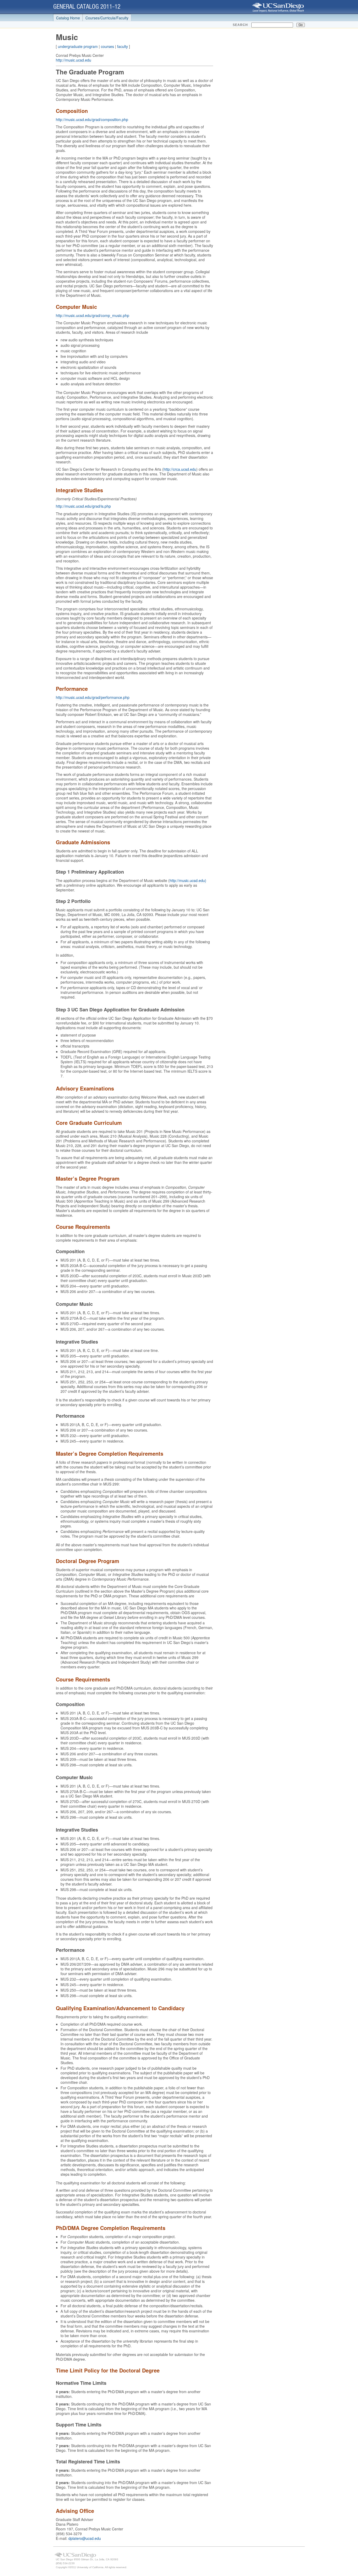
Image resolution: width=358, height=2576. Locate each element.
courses (107, 46)
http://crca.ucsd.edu (180, 469)
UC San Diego (278, 7)
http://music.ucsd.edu (74, 60)
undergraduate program (78, 46)
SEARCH (240, 25)
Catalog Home (68, 18)
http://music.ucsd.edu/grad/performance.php (93, 697)
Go (301, 25)
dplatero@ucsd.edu (85, 2538)
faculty (123, 46)
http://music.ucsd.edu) (188, 880)
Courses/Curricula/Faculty (107, 18)
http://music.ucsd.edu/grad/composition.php (92, 119)
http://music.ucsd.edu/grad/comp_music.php (93, 315)
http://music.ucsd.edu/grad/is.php (83, 506)
